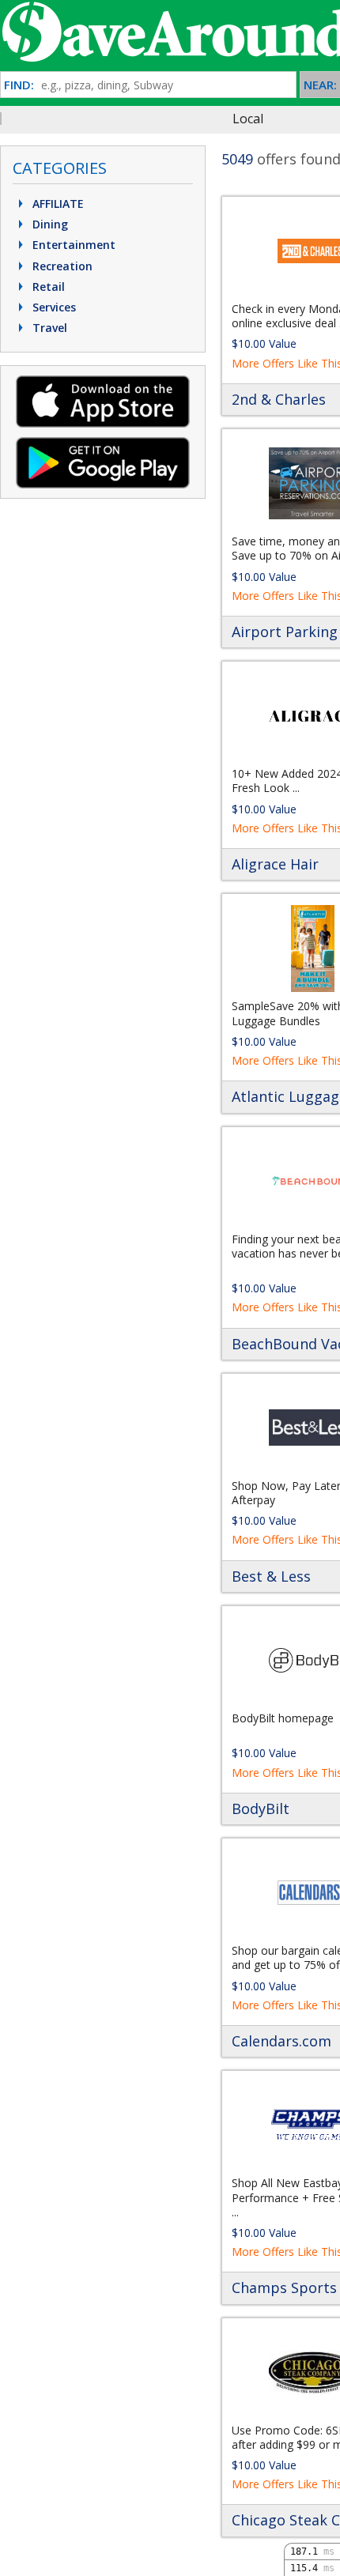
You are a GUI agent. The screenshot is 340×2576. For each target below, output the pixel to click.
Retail (47, 287)
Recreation (61, 266)
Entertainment (72, 245)
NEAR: (320, 85)
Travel (48, 328)
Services (53, 307)
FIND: (19, 85)
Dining (49, 224)
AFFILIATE (57, 204)
